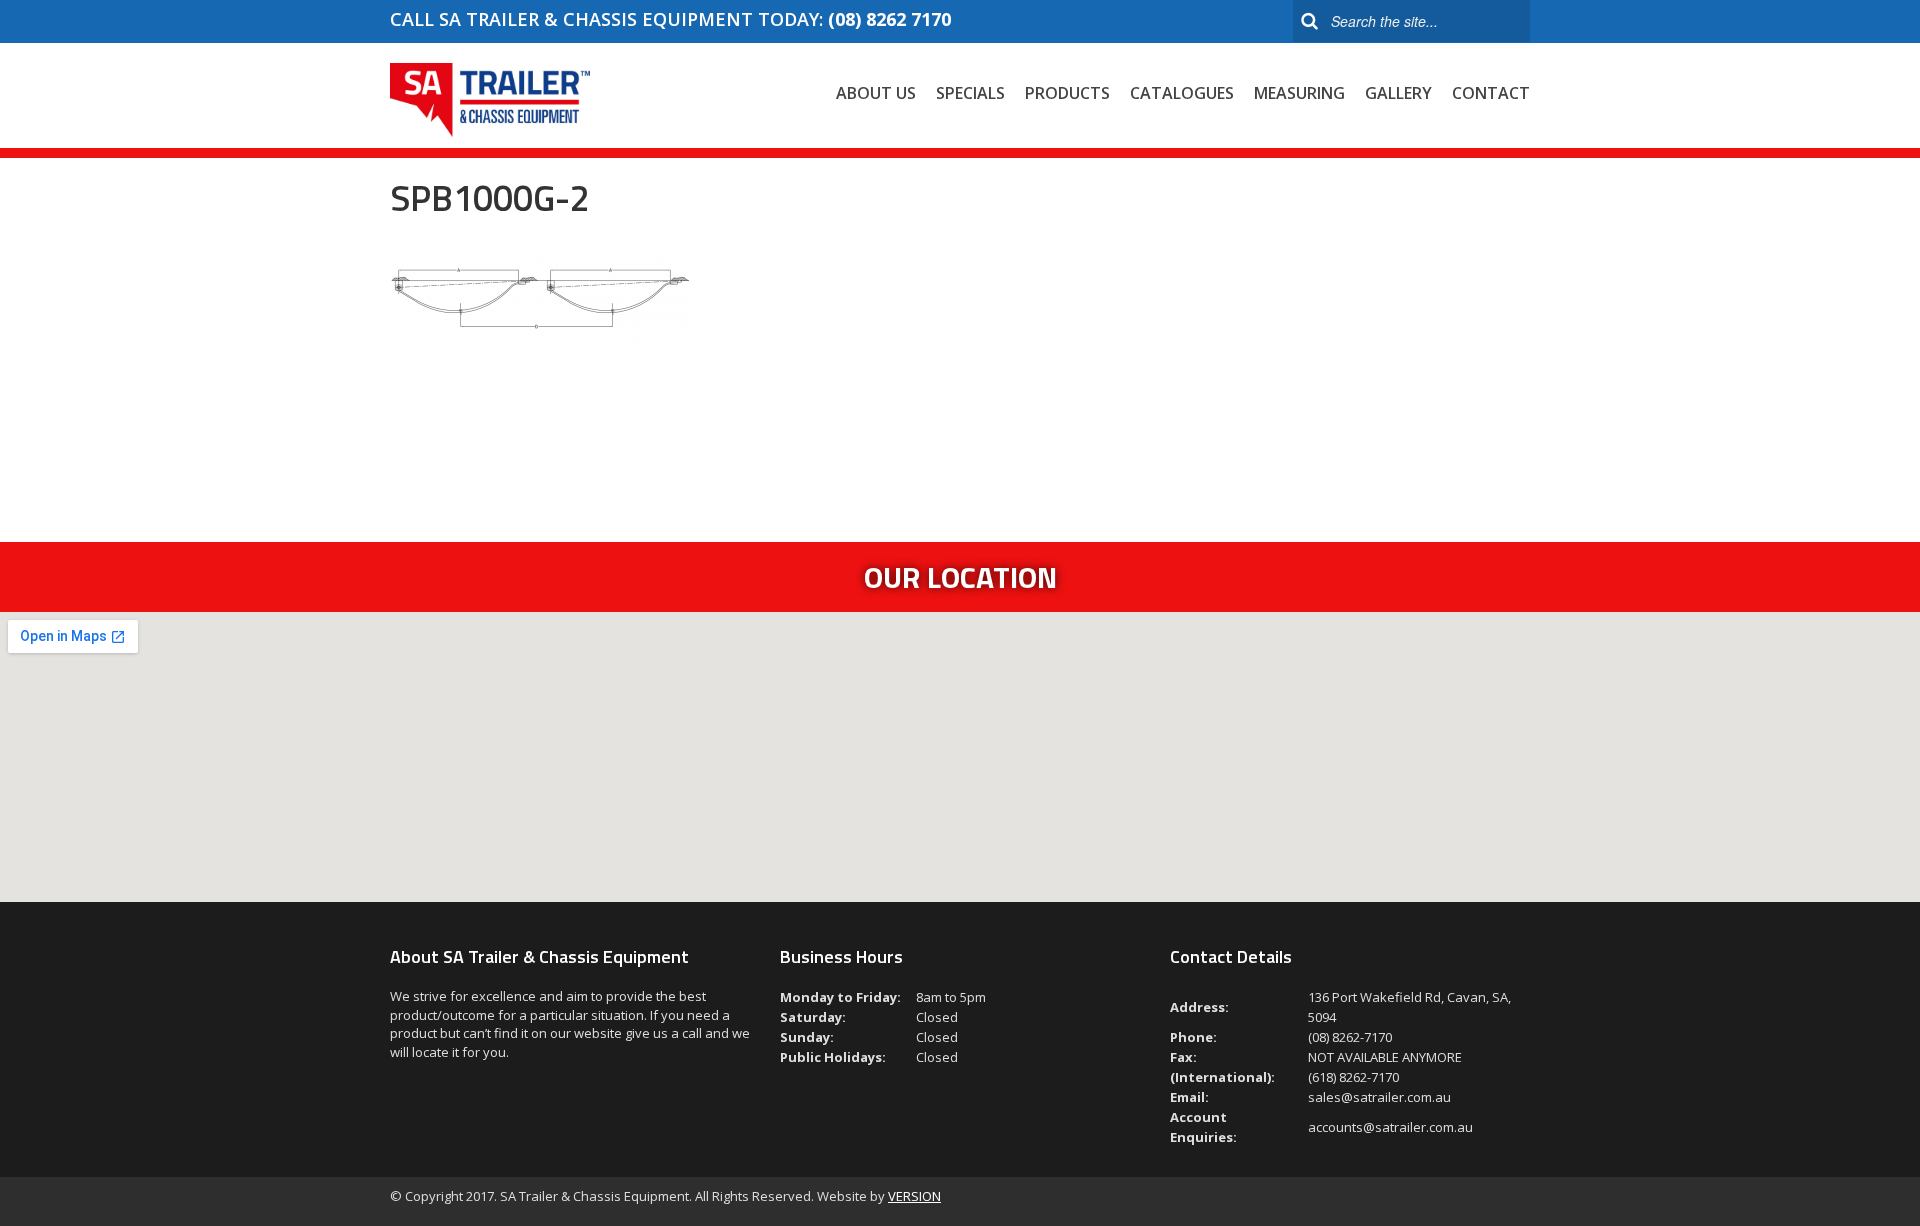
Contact (1491, 93)
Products (1067, 93)
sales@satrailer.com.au (1379, 1097)
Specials (970, 93)
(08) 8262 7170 (889, 19)
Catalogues (1182, 93)
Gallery (1398, 93)
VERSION (914, 1196)
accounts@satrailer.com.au (1390, 1127)
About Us (876, 93)
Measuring (1299, 93)
